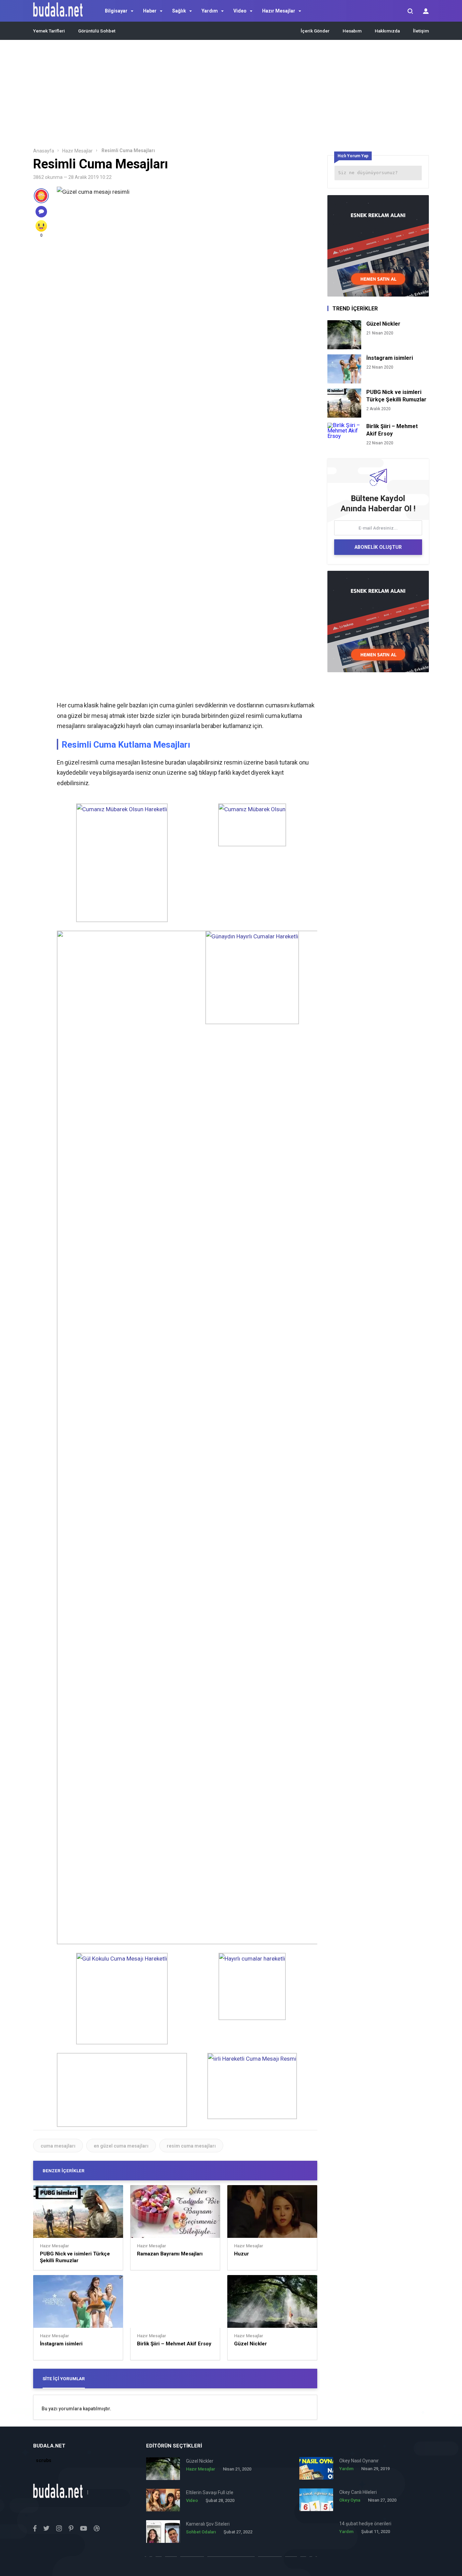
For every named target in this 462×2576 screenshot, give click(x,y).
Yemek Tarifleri (49, 31)
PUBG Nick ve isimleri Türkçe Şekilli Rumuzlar (75, 2257)
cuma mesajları (58, 2146)
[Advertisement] (231, 96)
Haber (150, 11)
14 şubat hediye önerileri (365, 2524)
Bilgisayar (116, 11)
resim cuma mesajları (191, 2146)
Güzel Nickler (250, 2344)
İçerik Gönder (315, 31)
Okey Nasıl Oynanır (359, 2461)
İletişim (421, 31)
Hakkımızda (387, 31)
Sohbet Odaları (201, 2532)
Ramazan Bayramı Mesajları (170, 2254)
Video (240, 11)
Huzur (241, 2254)
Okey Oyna (350, 2500)
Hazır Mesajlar (279, 11)
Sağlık (179, 11)
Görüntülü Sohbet (97, 31)
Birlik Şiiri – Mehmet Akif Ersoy (174, 2344)
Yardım (210, 11)
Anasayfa (44, 151)
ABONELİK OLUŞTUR (378, 547)
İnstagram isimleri (61, 2344)
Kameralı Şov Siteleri (208, 2524)
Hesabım (352, 31)
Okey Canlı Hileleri (358, 2492)
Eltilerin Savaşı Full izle (210, 2492)
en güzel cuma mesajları (121, 2146)
